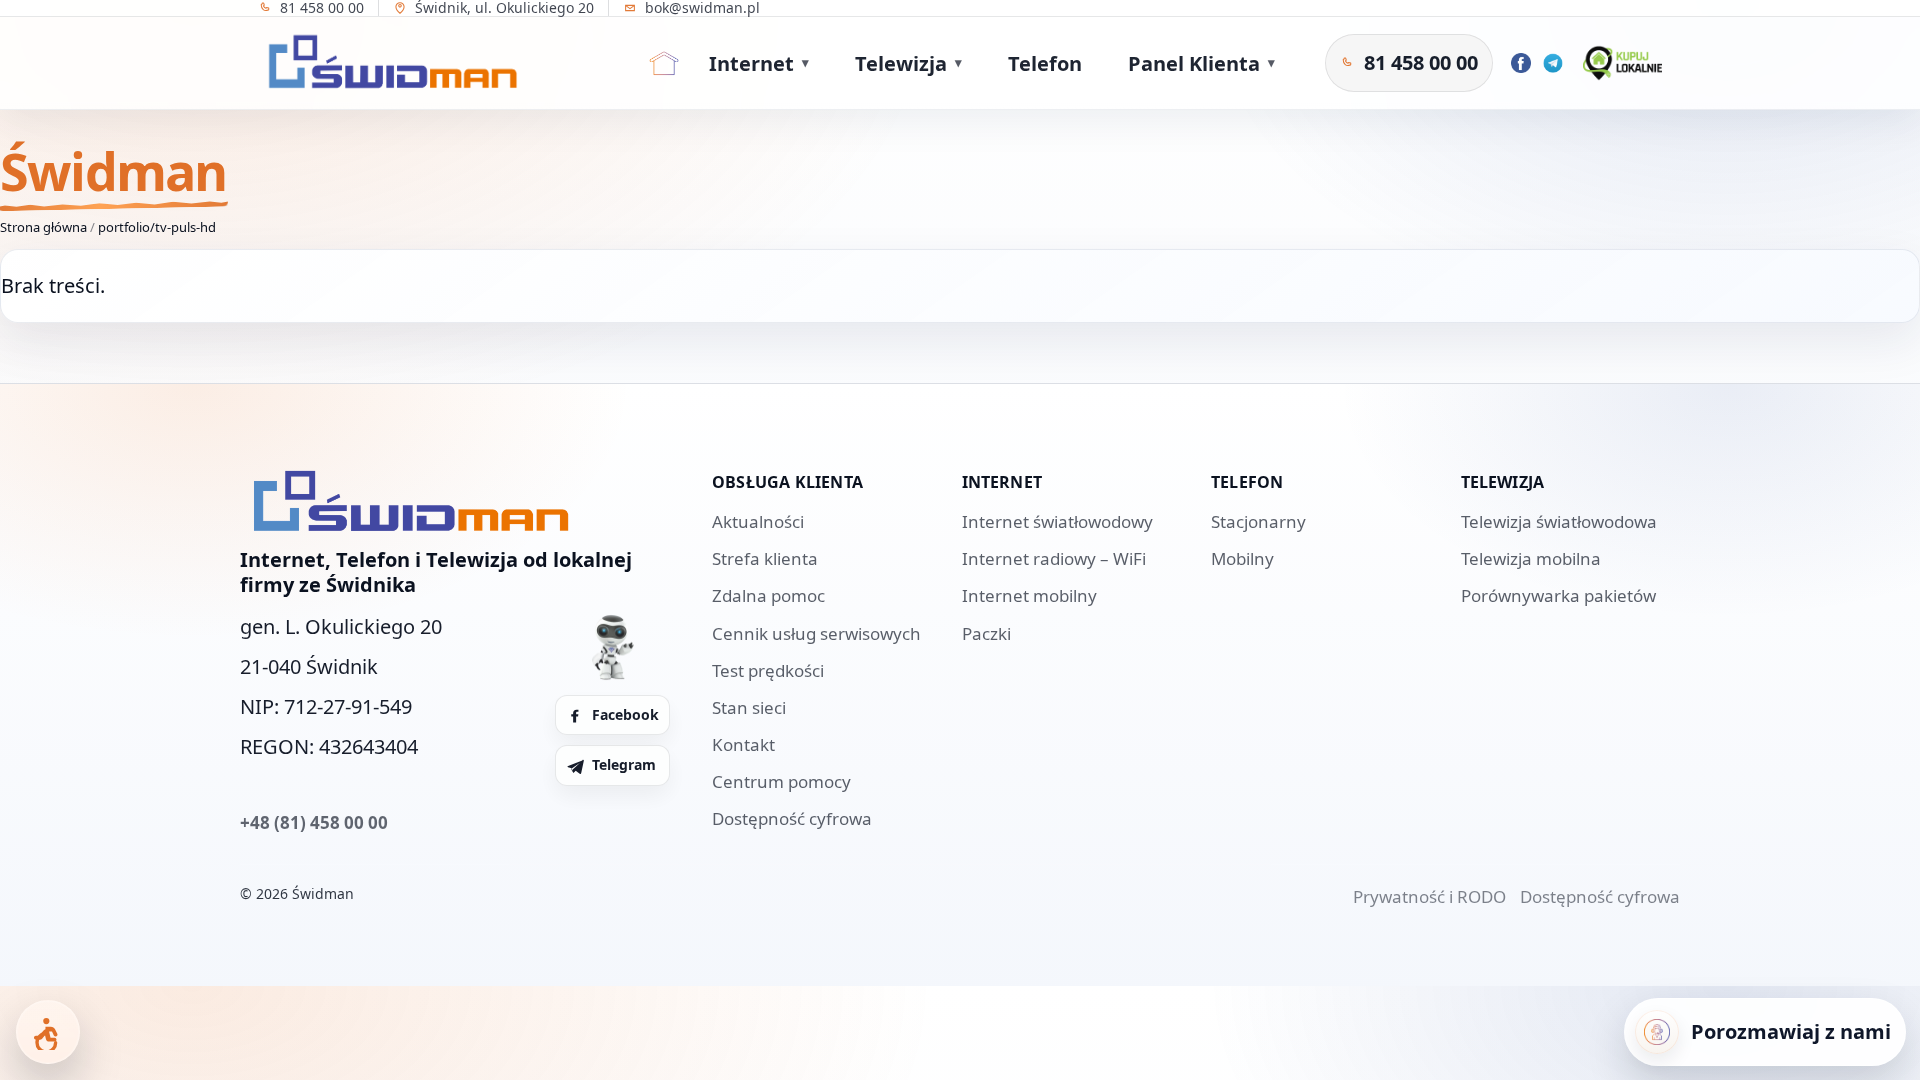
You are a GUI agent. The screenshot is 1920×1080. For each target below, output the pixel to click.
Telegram (624, 764)
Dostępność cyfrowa (792, 818)
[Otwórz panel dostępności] (48, 1032)
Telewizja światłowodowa (1559, 521)
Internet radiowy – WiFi (1054, 558)
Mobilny (1242, 558)
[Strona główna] (664, 63)
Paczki (986, 633)
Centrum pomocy (781, 781)
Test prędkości (768, 670)
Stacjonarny (1258, 521)
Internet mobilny (1029, 595)
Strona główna (43, 227)
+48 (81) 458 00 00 (314, 822)
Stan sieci (749, 707)
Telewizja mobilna (1531, 558)
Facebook (625, 714)
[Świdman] (388, 63)
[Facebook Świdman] (1521, 63)
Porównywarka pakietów (1558, 595)
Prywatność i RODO (1429, 896)
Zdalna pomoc (768, 595)
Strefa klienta (765, 558)
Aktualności (758, 521)
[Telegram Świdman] (1553, 63)
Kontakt (743, 744)
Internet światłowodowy (1057, 521)
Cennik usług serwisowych (816, 633)
